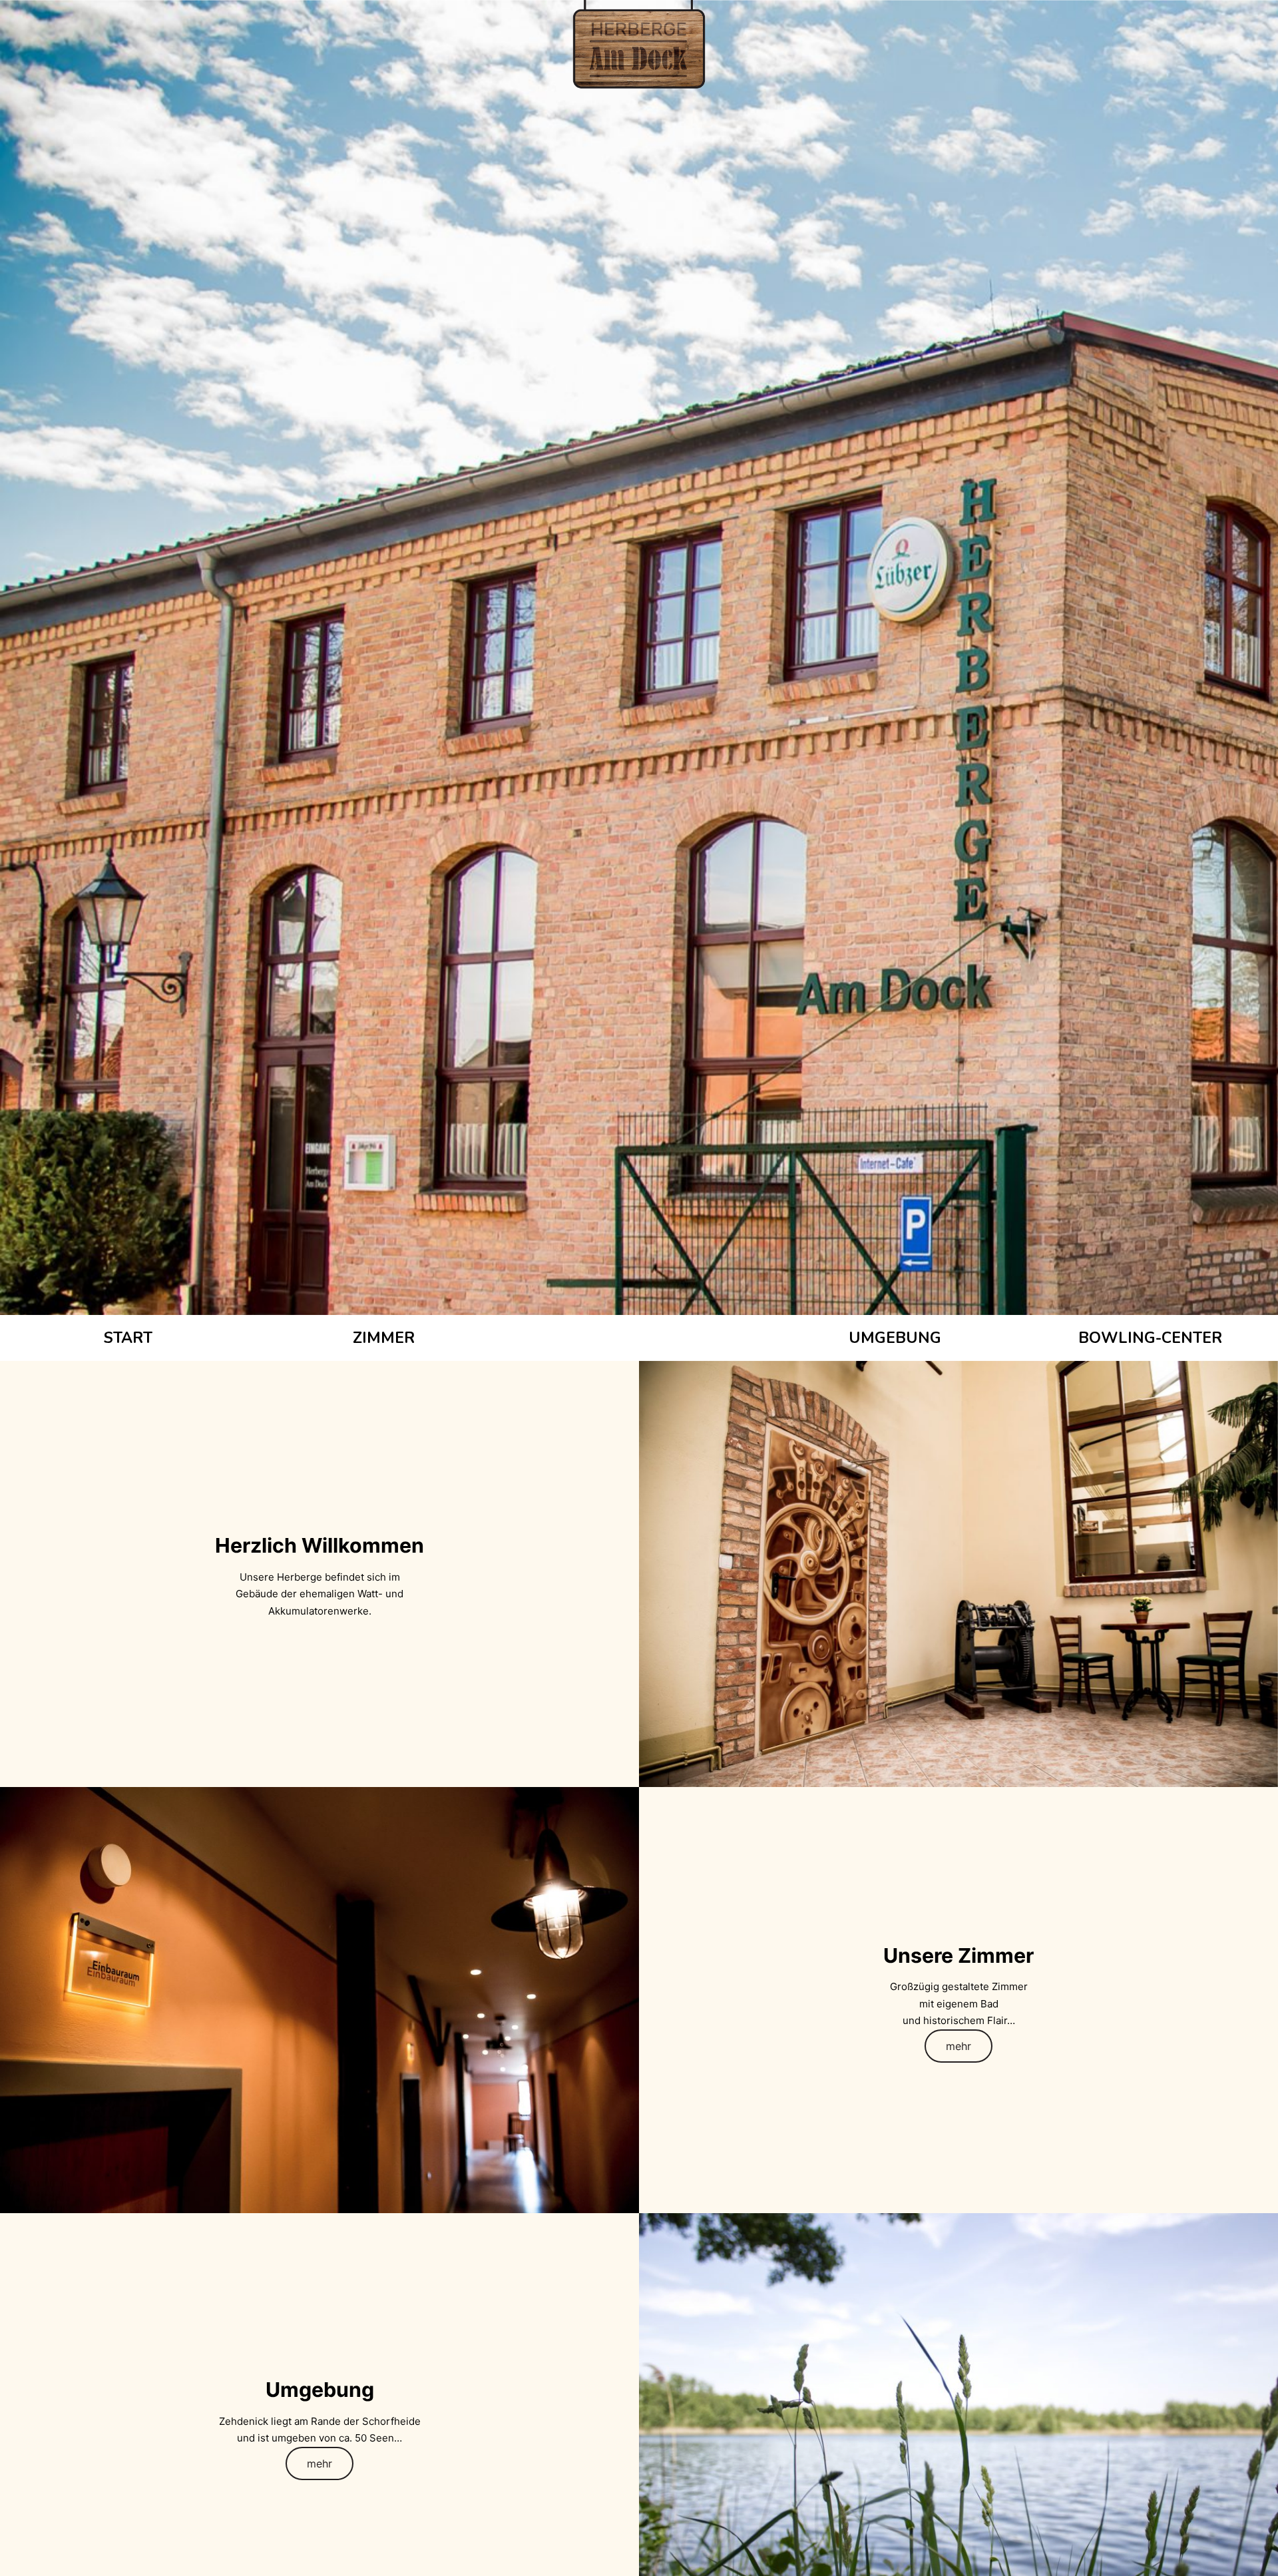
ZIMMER (384, 1338)
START (128, 1338)
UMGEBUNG (895, 1338)
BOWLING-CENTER (1150, 1338)
